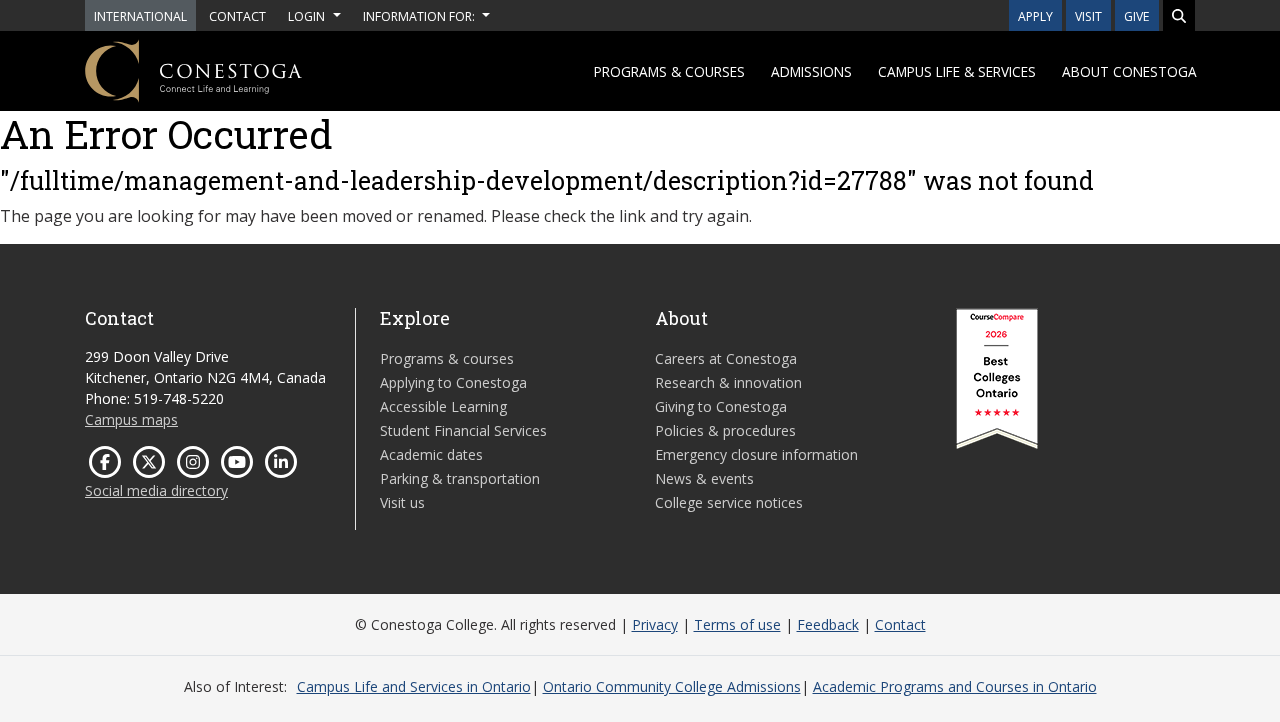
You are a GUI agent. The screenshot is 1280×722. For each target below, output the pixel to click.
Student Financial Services (463, 430)
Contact (900, 624)
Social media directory (156, 490)
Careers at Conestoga (726, 358)
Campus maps (131, 419)
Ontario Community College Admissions (672, 686)
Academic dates (431, 454)
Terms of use (737, 624)
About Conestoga (1129, 71)
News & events (704, 478)
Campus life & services (957, 71)
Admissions (811, 71)
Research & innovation (728, 382)
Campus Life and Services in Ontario (414, 686)
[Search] (1179, 15)
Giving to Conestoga (721, 406)
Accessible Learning (443, 406)
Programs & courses (669, 71)
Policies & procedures (725, 430)
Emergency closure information (756, 454)
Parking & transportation (460, 478)
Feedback (828, 624)
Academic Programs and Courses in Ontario (955, 686)
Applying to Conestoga (453, 382)
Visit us (402, 502)
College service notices (729, 502)
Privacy (655, 624)
